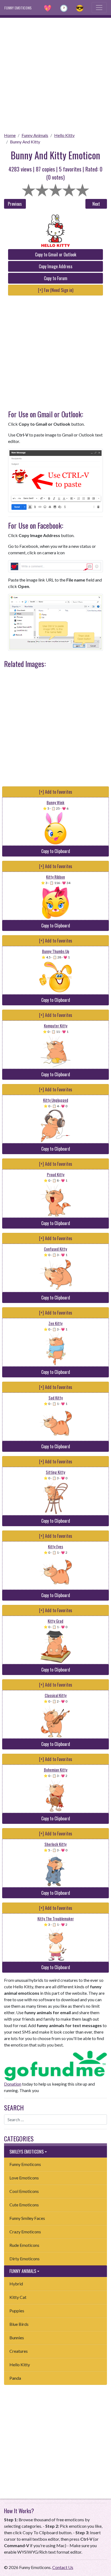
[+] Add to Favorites (56, 792)
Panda (15, 2378)
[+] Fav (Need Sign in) (56, 290)
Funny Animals (35, 135)
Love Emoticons (24, 2178)
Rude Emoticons (24, 2245)
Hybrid (16, 2284)
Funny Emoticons (25, 2164)
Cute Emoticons (24, 2205)
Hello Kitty (64, 135)
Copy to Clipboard (56, 851)
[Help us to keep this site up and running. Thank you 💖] (55, 2065)
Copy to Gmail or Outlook (56, 254)
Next (96, 204)
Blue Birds (19, 2324)
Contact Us (63, 2567)
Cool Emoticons (24, 2191)
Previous (15, 204)
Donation (13, 2084)
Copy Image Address (56, 266)
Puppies (17, 2311)
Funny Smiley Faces (27, 2218)
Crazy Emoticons (25, 2232)
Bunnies (17, 2338)
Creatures (19, 2351)
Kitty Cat (18, 2297)
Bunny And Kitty (25, 142)
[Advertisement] (55, 73)
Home (10, 135)
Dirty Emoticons (25, 2259)
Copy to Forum (56, 278)
